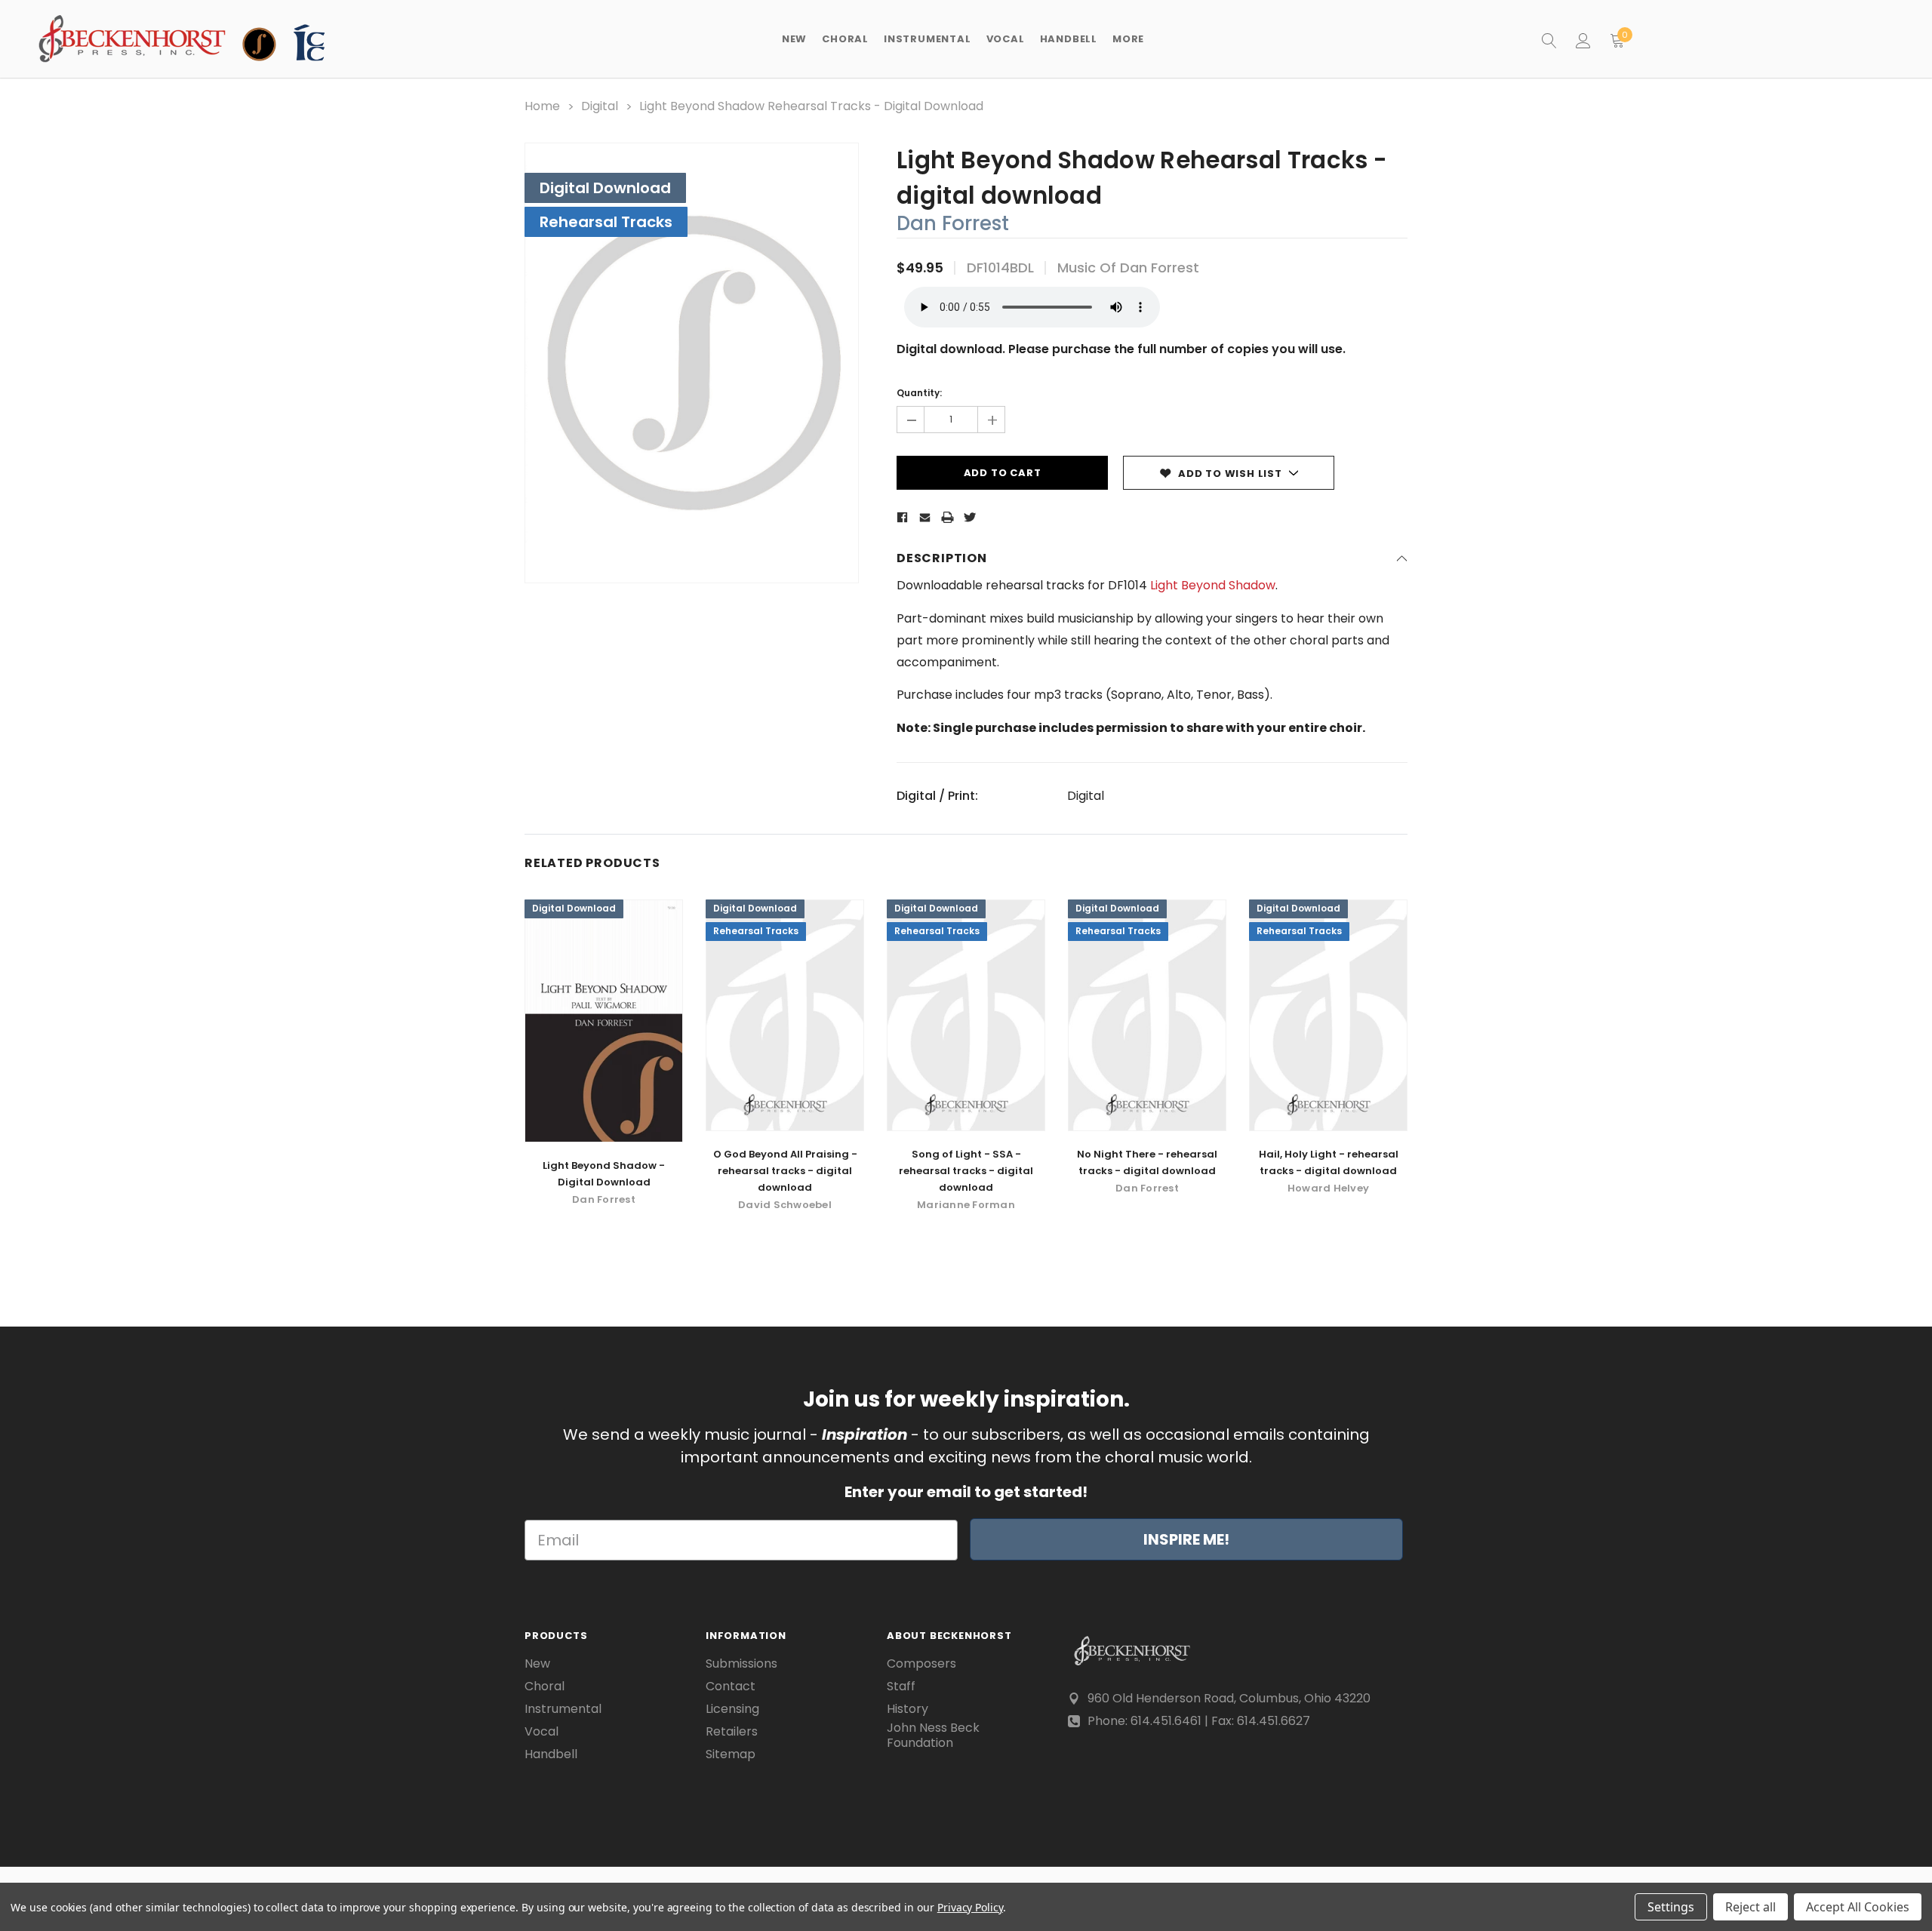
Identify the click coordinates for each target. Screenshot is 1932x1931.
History (908, 1709)
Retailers (732, 1732)
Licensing (732, 1709)
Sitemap (731, 1754)
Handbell (551, 1754)
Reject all (1750, 1907)
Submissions (741, 1664)
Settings (1671, 1907)
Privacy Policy (970, 1907)
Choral (545, 1687)
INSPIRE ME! (1186, 1539)
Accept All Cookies (1858, 1907)
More (1128, 39)
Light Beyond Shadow (1213, 585)
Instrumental (563, 1709)
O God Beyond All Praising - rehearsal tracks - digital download (785, 1171)
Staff (901, 1687)
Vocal (541, 1732)
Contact (731, 1687)
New (794, 39)
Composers (921, 1664)
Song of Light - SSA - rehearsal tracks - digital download (966, 1171)
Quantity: (919, 393)
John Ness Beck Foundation (933, 1736)
